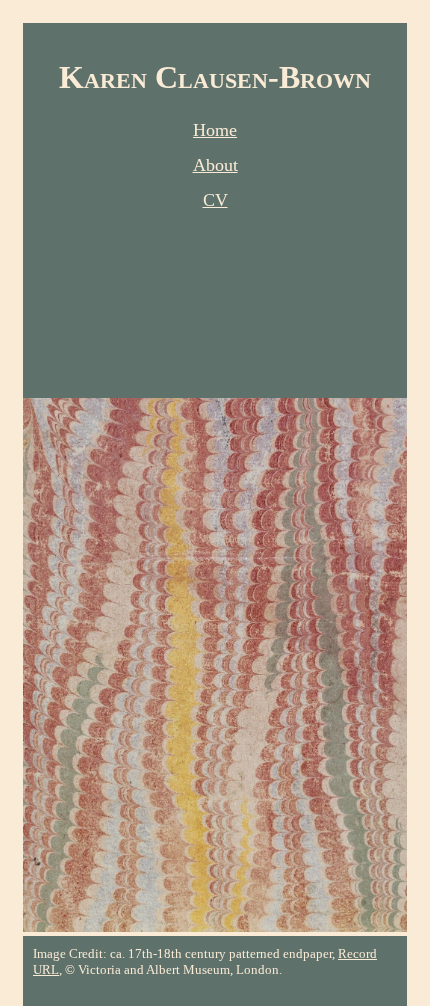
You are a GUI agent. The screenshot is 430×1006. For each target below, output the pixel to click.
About (215, 165)
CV (215, 200)
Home (215, 130)
